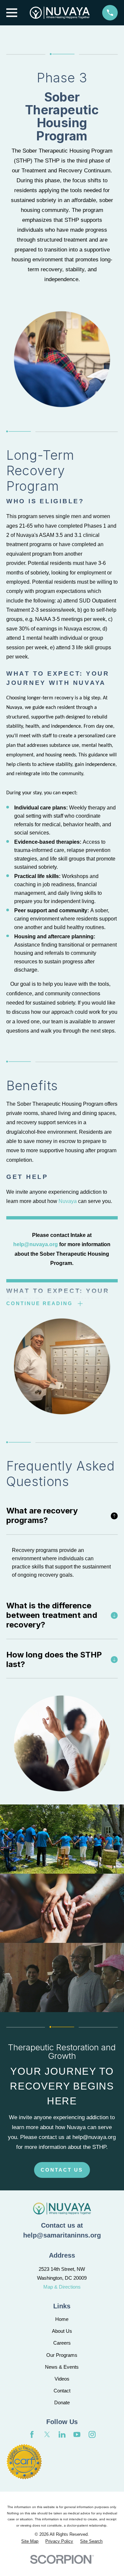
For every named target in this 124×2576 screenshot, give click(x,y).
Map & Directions (62, 2287)
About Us (62, 2331)
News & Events (62, 2367)
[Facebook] (32, 2434)
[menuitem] (30, 2541)
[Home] (60, 13)
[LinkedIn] (62, 2434)
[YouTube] (77, 2434)
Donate (62, 2402)
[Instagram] (92, 2434)
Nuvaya (68, 1201)
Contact (62, 2391)
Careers (62, 2343)
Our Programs (62, 2355)
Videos (62, 2379)
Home (62, 2319)
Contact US (62, 2170)
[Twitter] (47, 2434)
